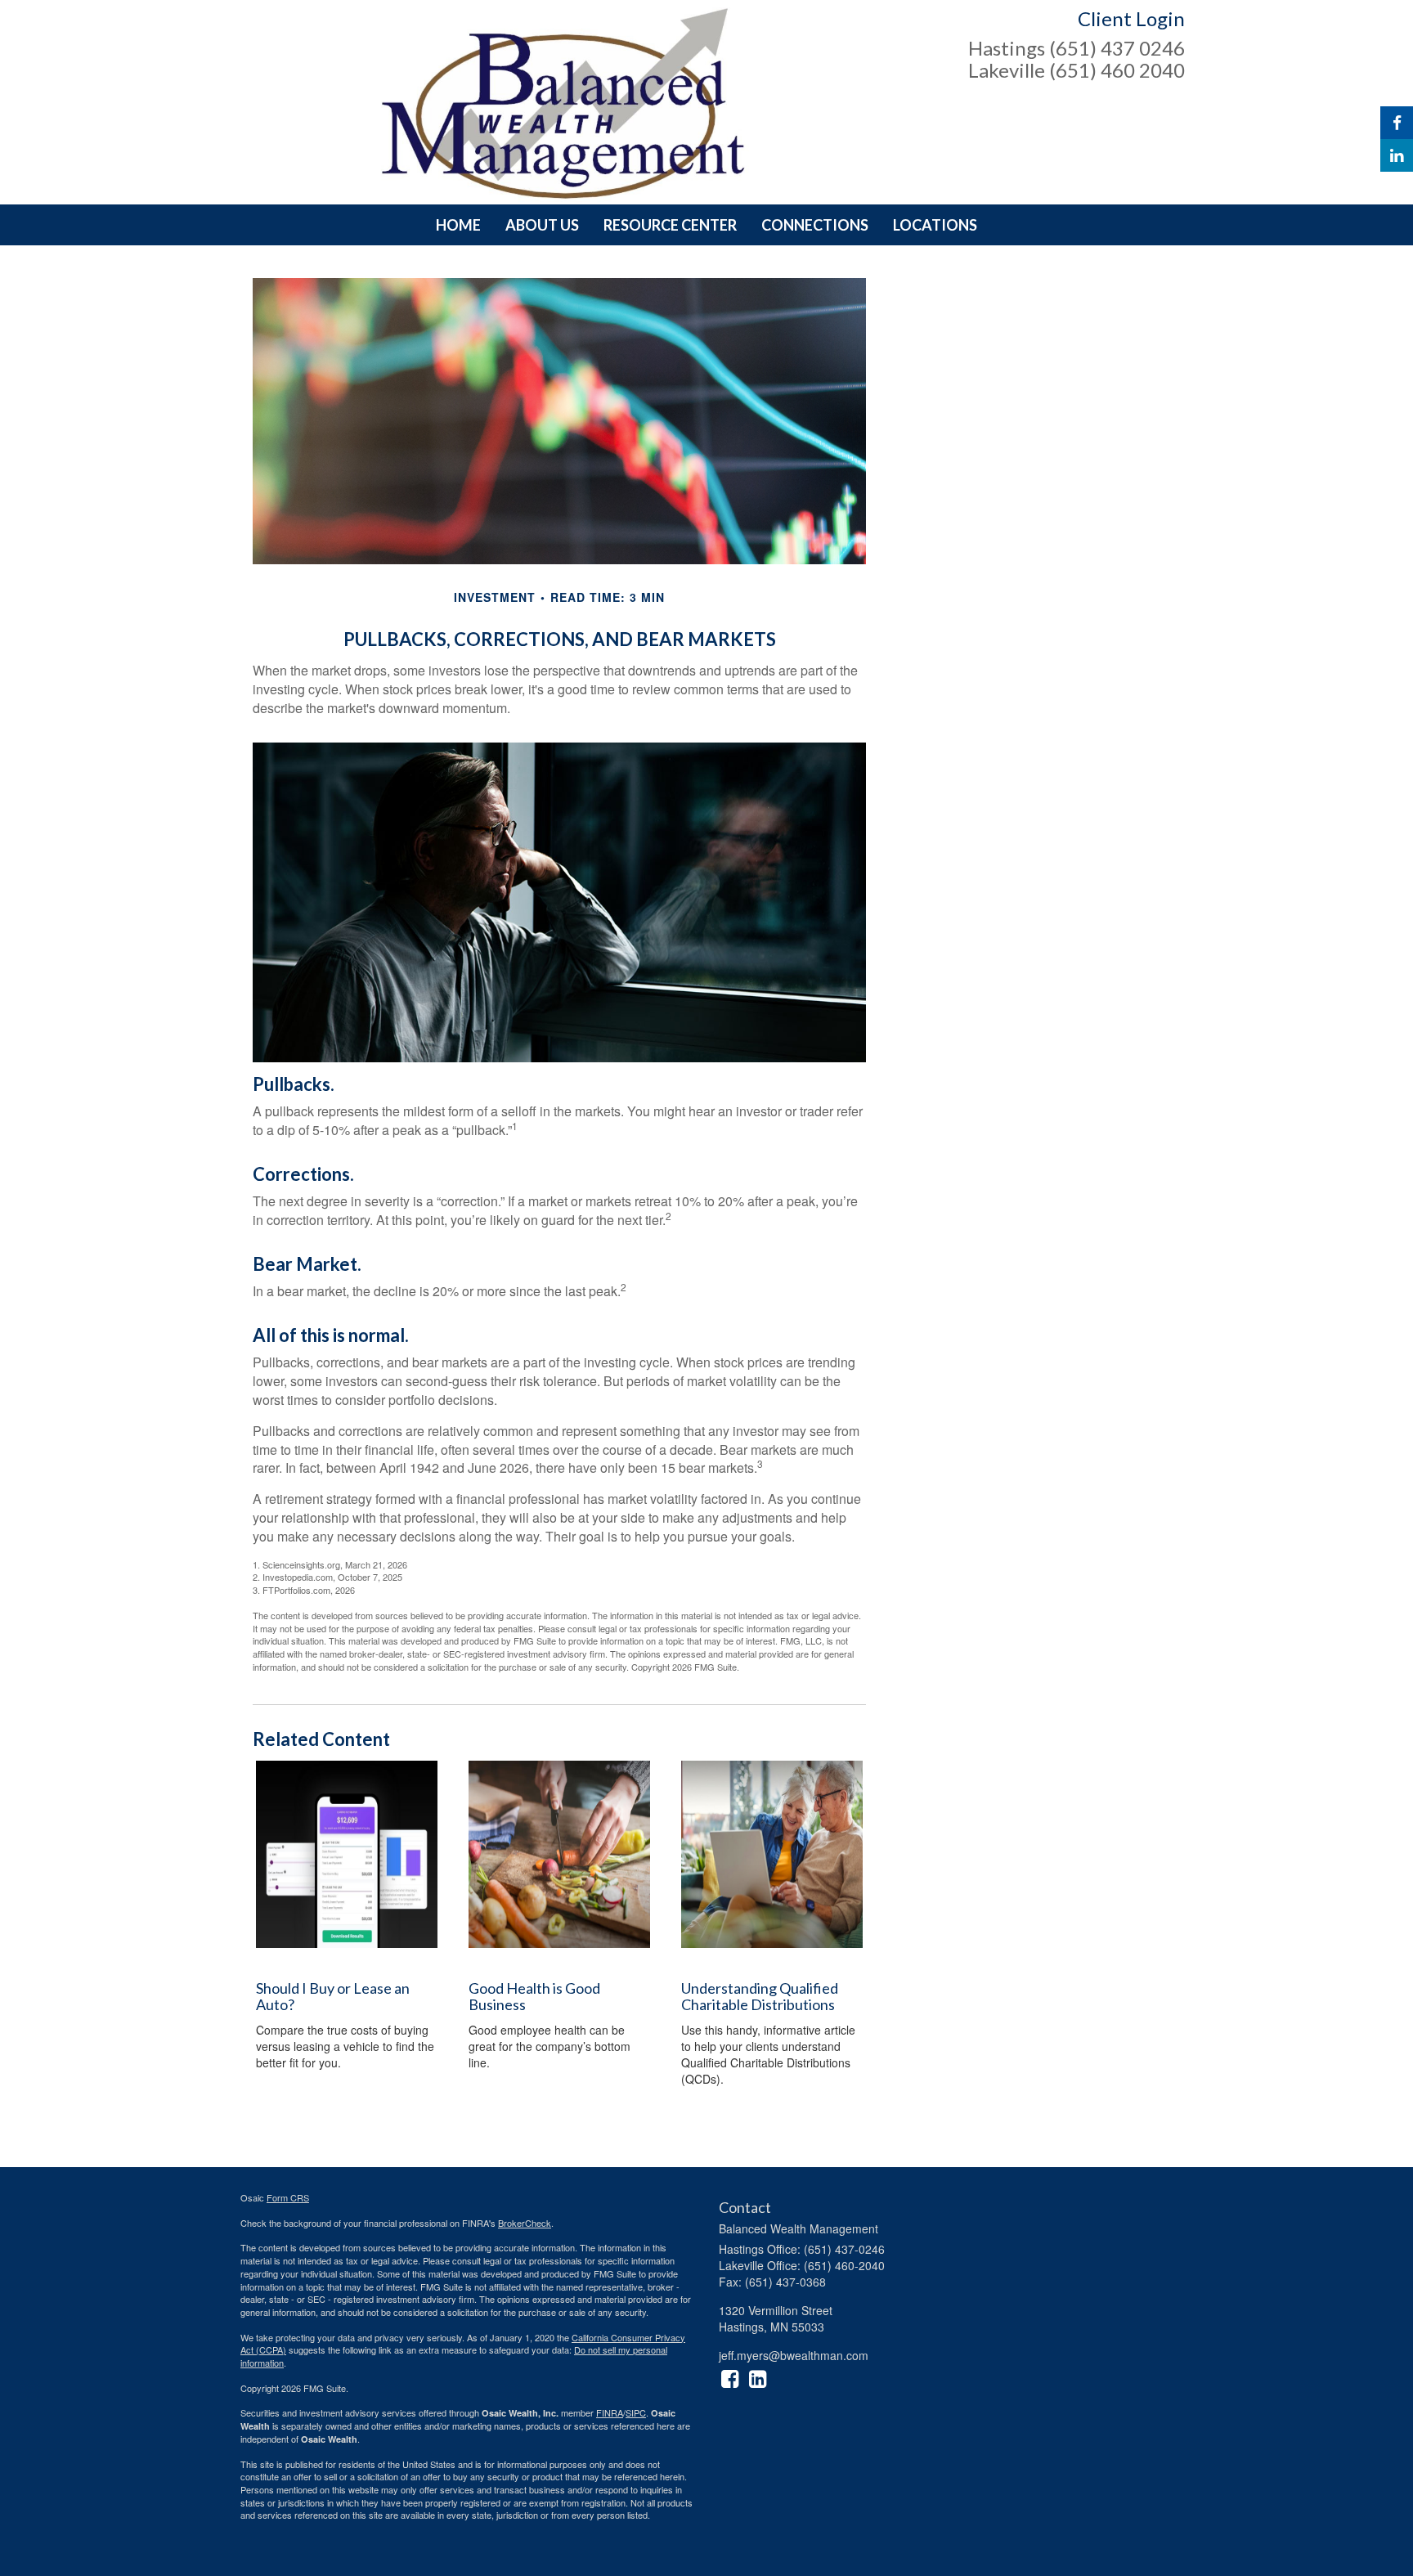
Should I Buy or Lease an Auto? (333, 1996)
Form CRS (288, 2197)
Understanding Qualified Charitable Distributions (760, 1996)
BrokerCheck (525, 2223)
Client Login (1131, 18)
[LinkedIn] (1397, 155)
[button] (542, 225)
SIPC (636, 2412)
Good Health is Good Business (534, 1996)
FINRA (610, 2412)
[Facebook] (1397, 123)
